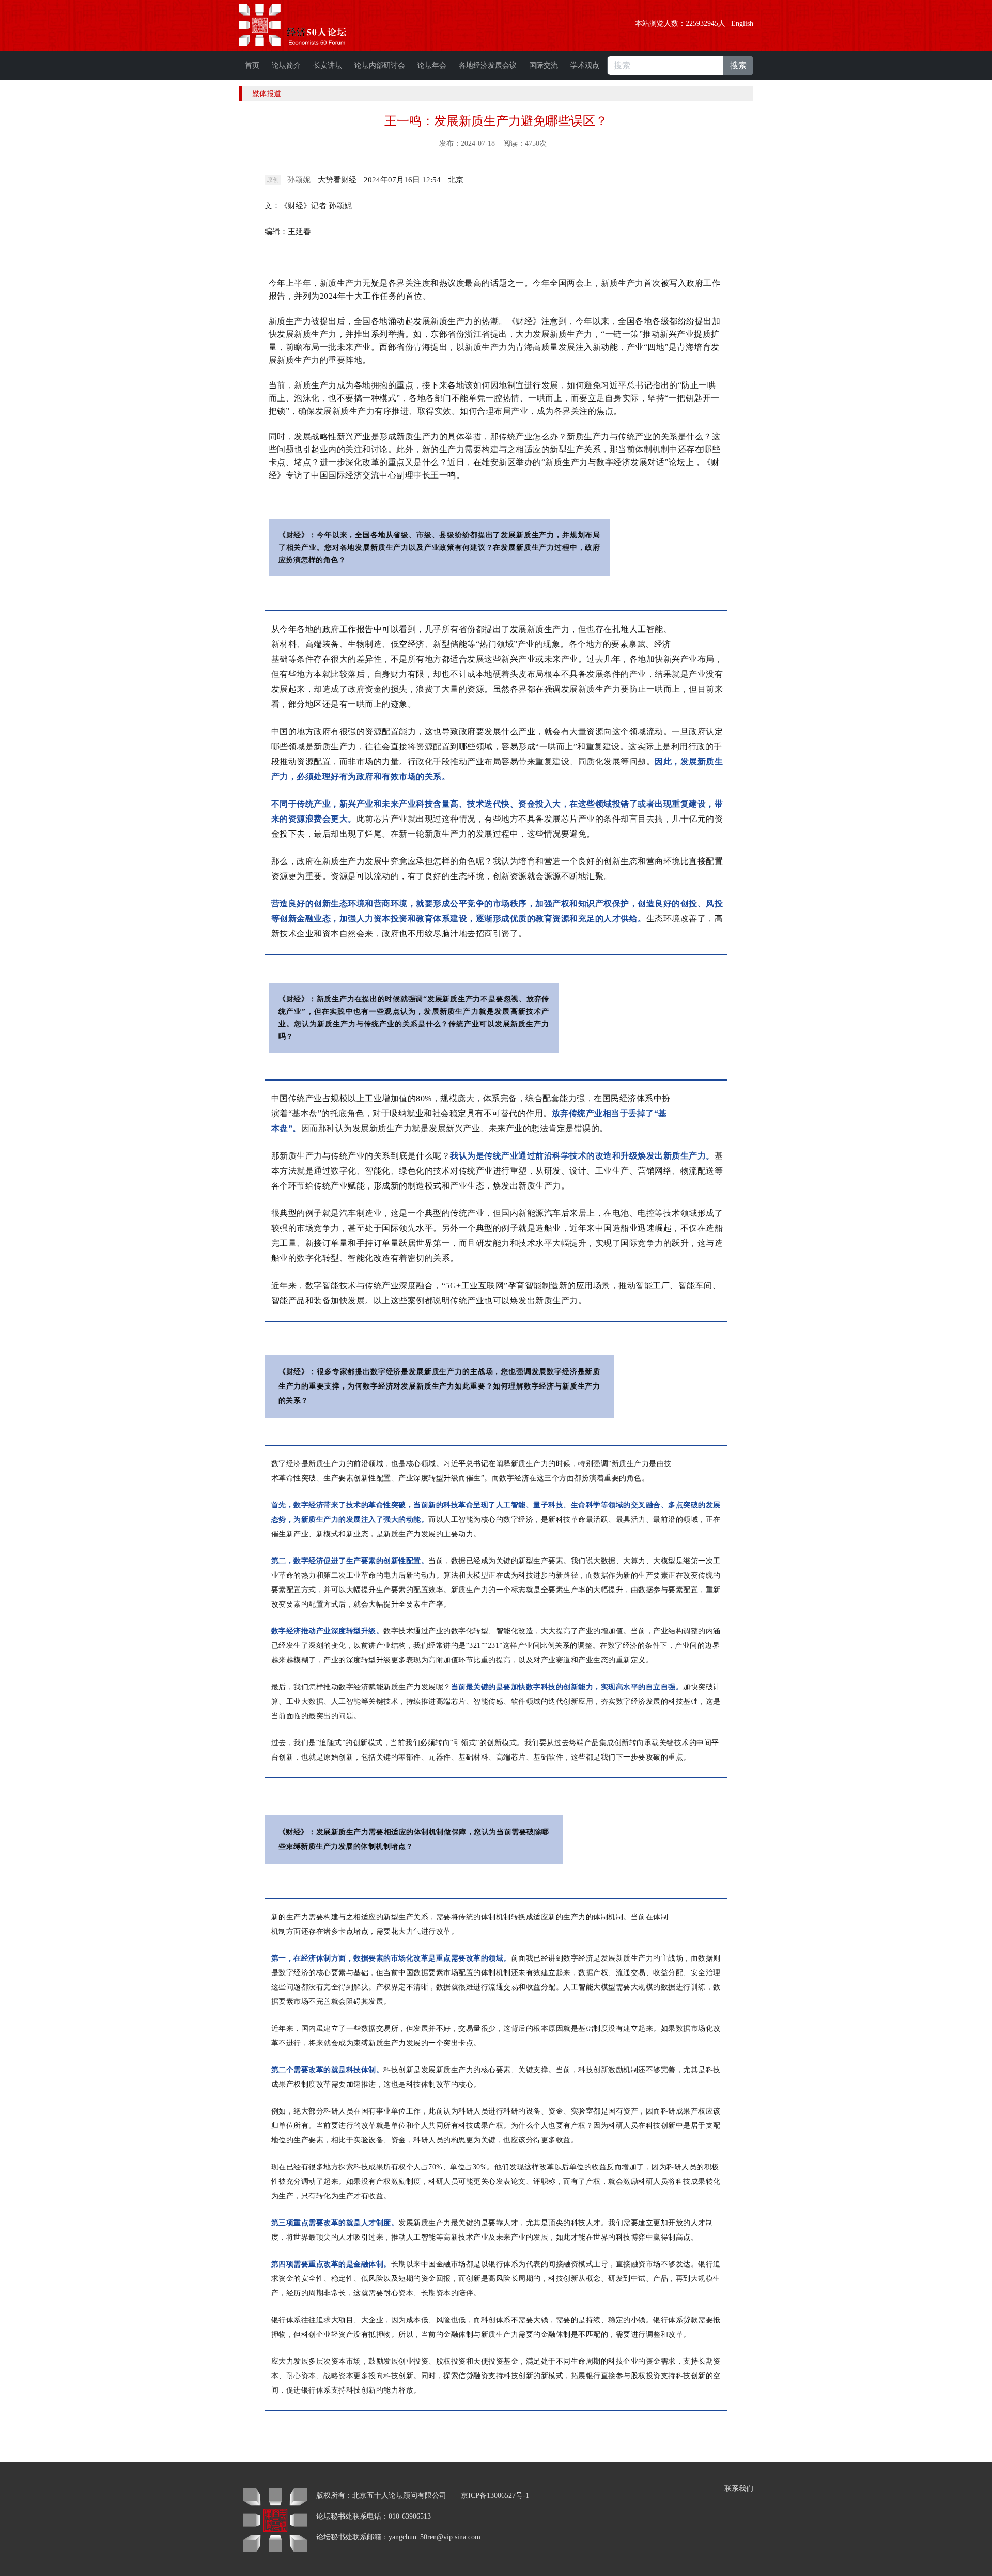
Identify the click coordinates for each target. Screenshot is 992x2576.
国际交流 (544, 65)
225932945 (702, 24)
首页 (252, 65)
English (742, 24)
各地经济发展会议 (488, 65)
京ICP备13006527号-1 (495, 2496)
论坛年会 (432, 65)
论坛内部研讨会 (380, 65)
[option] (456, 180)
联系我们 (739, 2488)
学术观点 (585, 65)
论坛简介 (286, 65)
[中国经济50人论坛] (304, 25)
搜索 (738, 65)
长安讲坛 (328, 65)
